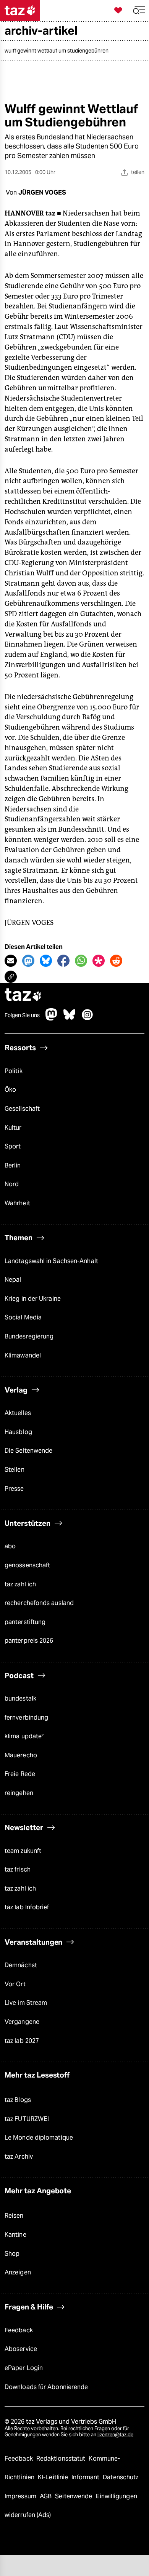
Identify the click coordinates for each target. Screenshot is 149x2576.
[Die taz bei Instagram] (87, 1018)
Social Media (23, 1317)
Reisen (14, 2216)
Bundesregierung (29, 1336)
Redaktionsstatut (62, 2459)
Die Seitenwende (28, 1451)
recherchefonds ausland (39, 1603)
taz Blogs (18, 2100)
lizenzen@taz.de (115, 2435)
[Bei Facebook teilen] (63, 961)
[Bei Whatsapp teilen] (81, 961)
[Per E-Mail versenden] (11, 961)
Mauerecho (21, 1755)
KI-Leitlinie (54, 2477)
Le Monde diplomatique (39, 2138)
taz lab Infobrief (27, 1907)
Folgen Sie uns (22, 1015)
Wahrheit (17, 1203)
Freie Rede (20, 1774)
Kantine (15, 2235)
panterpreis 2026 (29, 1641)
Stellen (15, 1470)
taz (23, 996)
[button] (139, 10)
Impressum (21, 2496)
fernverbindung (26, 1718)
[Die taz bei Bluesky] (70, 1018)
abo (10, 1546)
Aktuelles (18, 1413)
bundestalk (20, 1698)
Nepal (13, 1280)
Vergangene (22, 2022)
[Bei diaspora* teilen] (99, 961)
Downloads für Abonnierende (46, 2387)
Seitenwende (74, 2496)
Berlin (13, 1165)
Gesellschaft (22, 1109)
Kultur (13, 1128)
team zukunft (23, 1851)
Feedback (19, 2330)
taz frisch (18, 1869)
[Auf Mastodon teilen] (28, 961)
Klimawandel (23, 1355)
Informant (86, 2477)
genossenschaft (27, 1565)
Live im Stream (26, 2003)
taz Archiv (19, 2157)
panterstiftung (25, 1622)
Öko (10, 1090)
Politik (14, 1071)
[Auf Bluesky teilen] (46, 961)
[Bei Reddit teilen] (116, 961)
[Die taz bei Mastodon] (52, 1018)
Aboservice (21, 2349)
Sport (13, 1146)
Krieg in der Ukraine (33, 1299)
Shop (12, 2254)
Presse (14, 1489)
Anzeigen (18, 2272)
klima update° (24, 1736)
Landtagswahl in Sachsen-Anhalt (51, 1261)
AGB (46, 2496)
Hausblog (18, 1432)
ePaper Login (24, 2368)
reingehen (19, 1793)
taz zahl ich (20, 1584)
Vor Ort (15, 1984)
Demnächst (21, 1965)
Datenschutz (121, 2477)
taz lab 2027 (22, 2041)
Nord (12, 1184)
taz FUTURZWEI (27, 2119)
